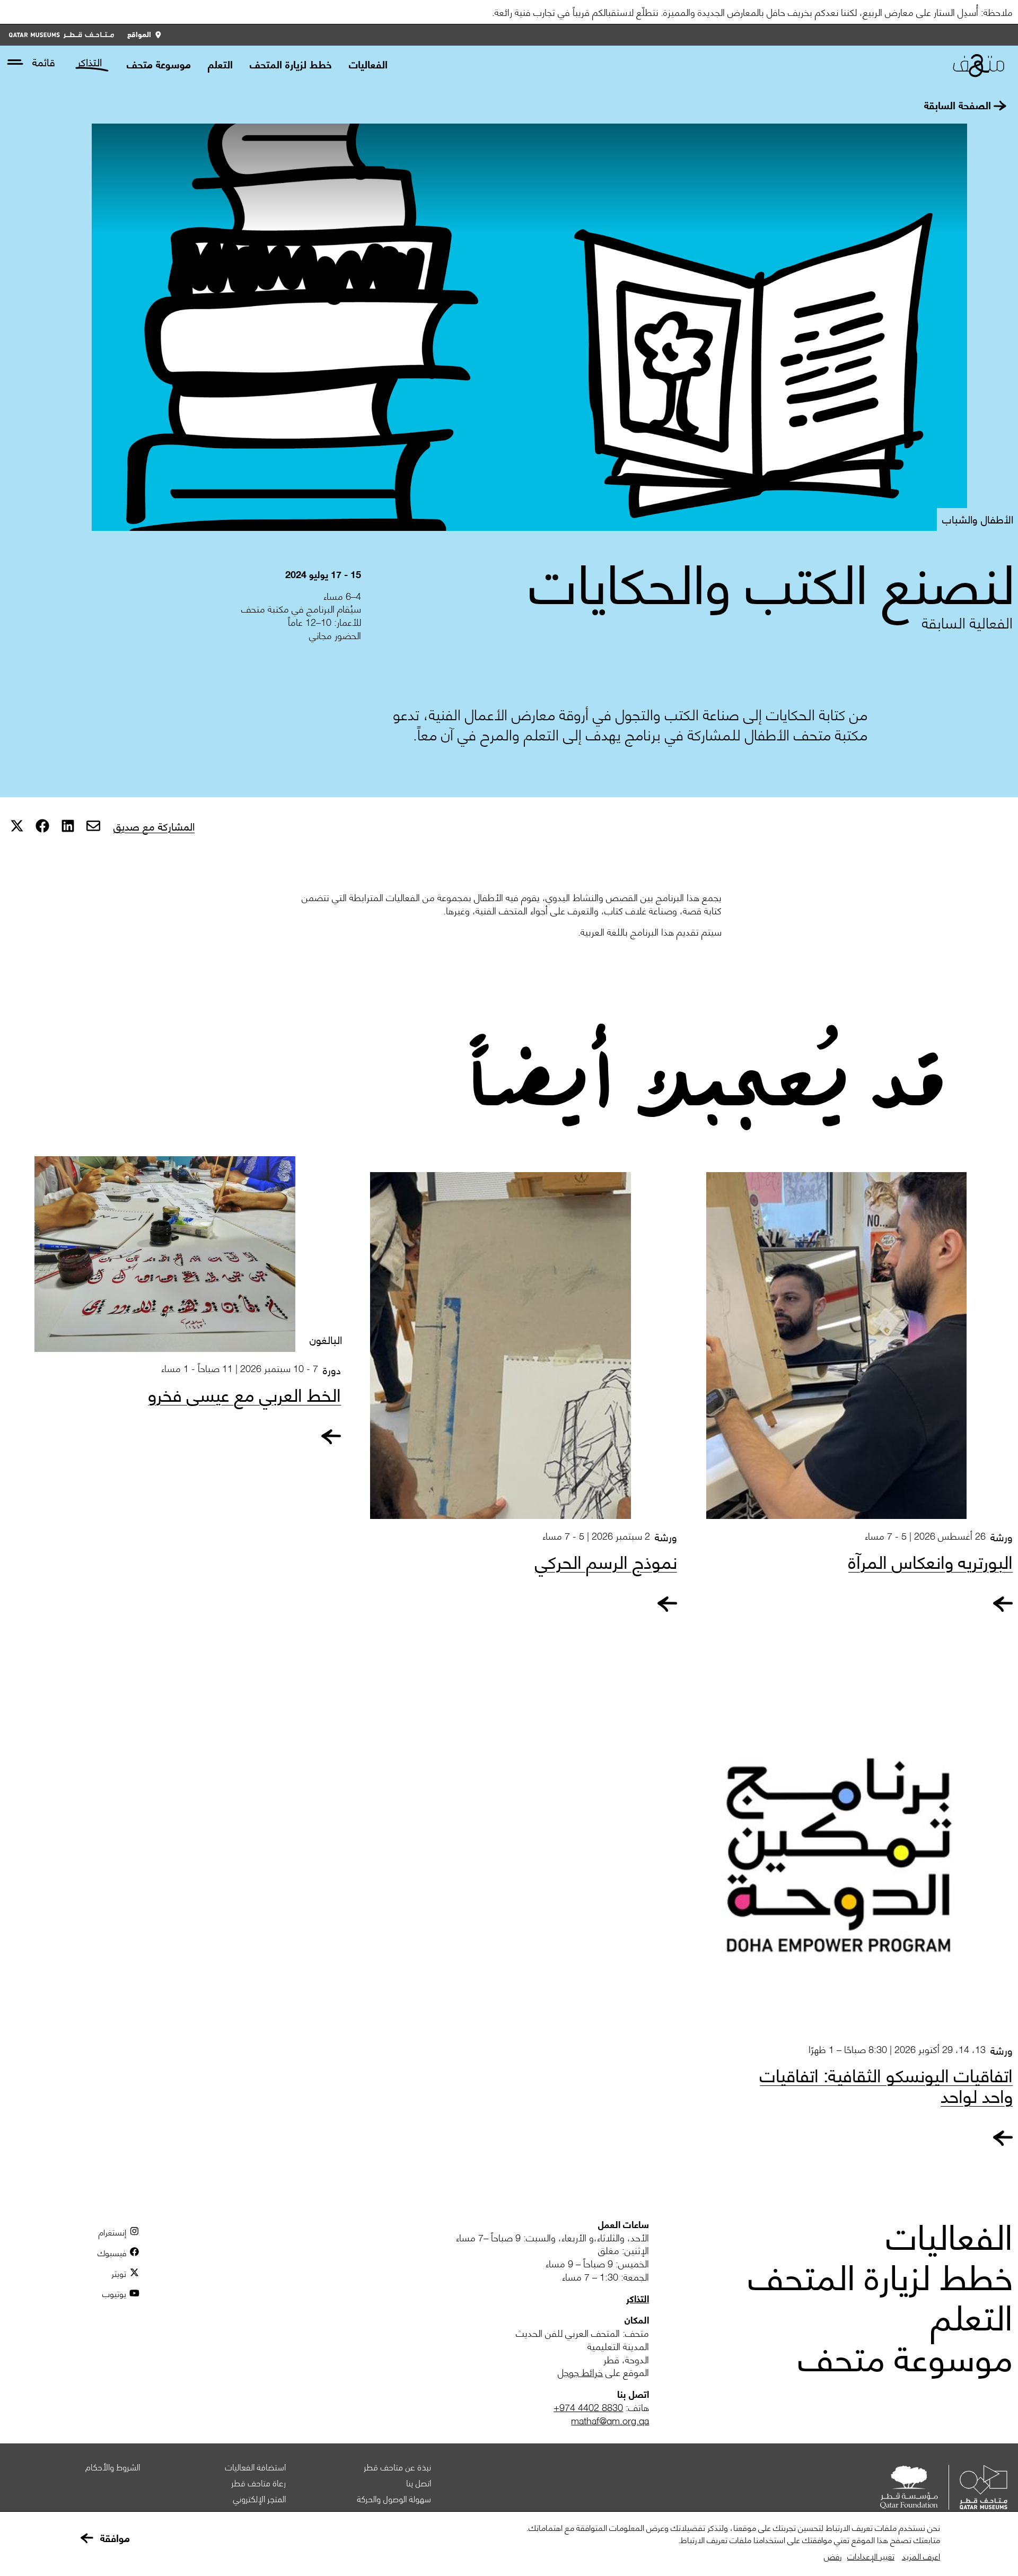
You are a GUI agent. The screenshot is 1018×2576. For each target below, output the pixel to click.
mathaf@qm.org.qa (610, 2420)
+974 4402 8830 (588, 2407)
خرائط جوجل (580, 2372)
